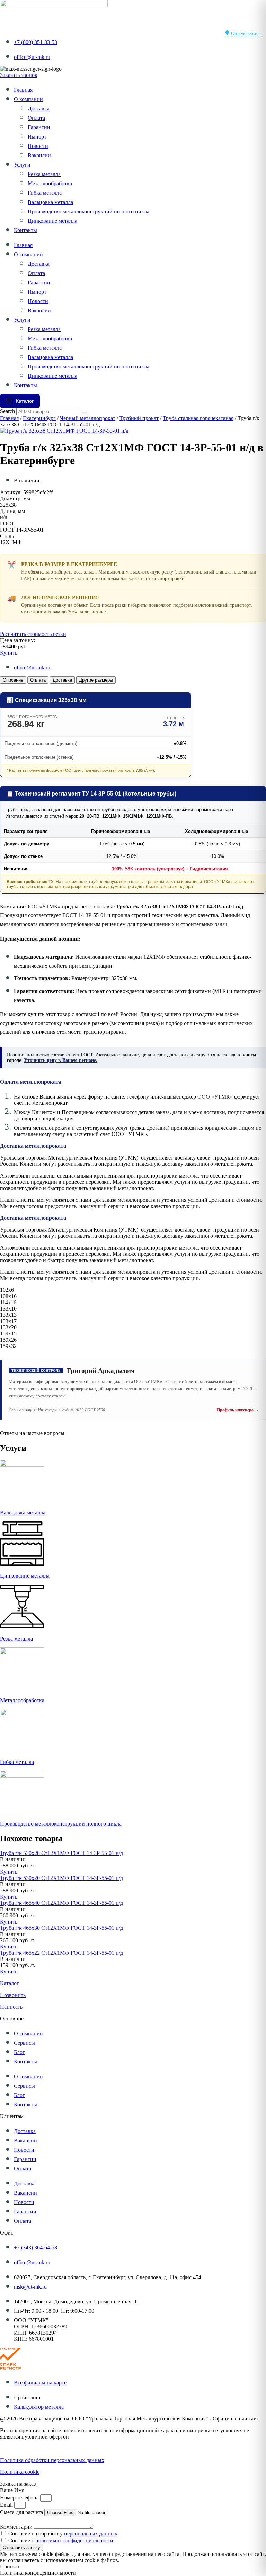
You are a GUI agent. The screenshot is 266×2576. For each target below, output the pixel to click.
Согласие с (61, 2541)
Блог (19, 2052)
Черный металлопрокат (88, 418)
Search (7, 411)
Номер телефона (20, 2498)
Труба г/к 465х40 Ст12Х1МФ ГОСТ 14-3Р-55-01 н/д (61, 1903)
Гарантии (39, 127)
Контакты (25, 230)
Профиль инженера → (238, 1410)
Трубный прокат (139, 418)
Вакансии (39, 155)
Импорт (37, 137)
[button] (13, 1859)
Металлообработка (50, 183)
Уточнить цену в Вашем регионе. (61, 1060)
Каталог (10, 1983)
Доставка (39, 109)
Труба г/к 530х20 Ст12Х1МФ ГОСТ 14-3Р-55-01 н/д (61, 1878)
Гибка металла (45, 193)
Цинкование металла (52, 221)
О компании (28, 99)
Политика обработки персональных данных (52, 2460)
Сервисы (24, 2043)
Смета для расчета (22, 2512)
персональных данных (91, 2534)
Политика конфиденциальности (38, 2448)
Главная (23, 90)
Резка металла (44, 174)
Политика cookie (20, 2472)
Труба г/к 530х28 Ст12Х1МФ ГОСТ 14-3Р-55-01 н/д (61, 1853)
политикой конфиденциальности (74, 2541)
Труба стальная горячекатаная (198, 418)
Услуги (22, 165)
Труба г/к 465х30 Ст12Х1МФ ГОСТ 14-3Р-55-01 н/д (61, 1928)
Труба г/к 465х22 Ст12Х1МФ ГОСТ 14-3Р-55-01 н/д (61, 1953)
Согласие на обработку (63, 2534)
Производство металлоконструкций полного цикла (88, 211)
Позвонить (13, 1995)
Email (7, 2505)
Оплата (36, 118)
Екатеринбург (39, 418)
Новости (38, 146)
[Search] (85, 413)
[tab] (13, 680)
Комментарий (17, 2527)
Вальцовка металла (50, 202)
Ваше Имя (13, 2490)
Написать (11, 2007)
